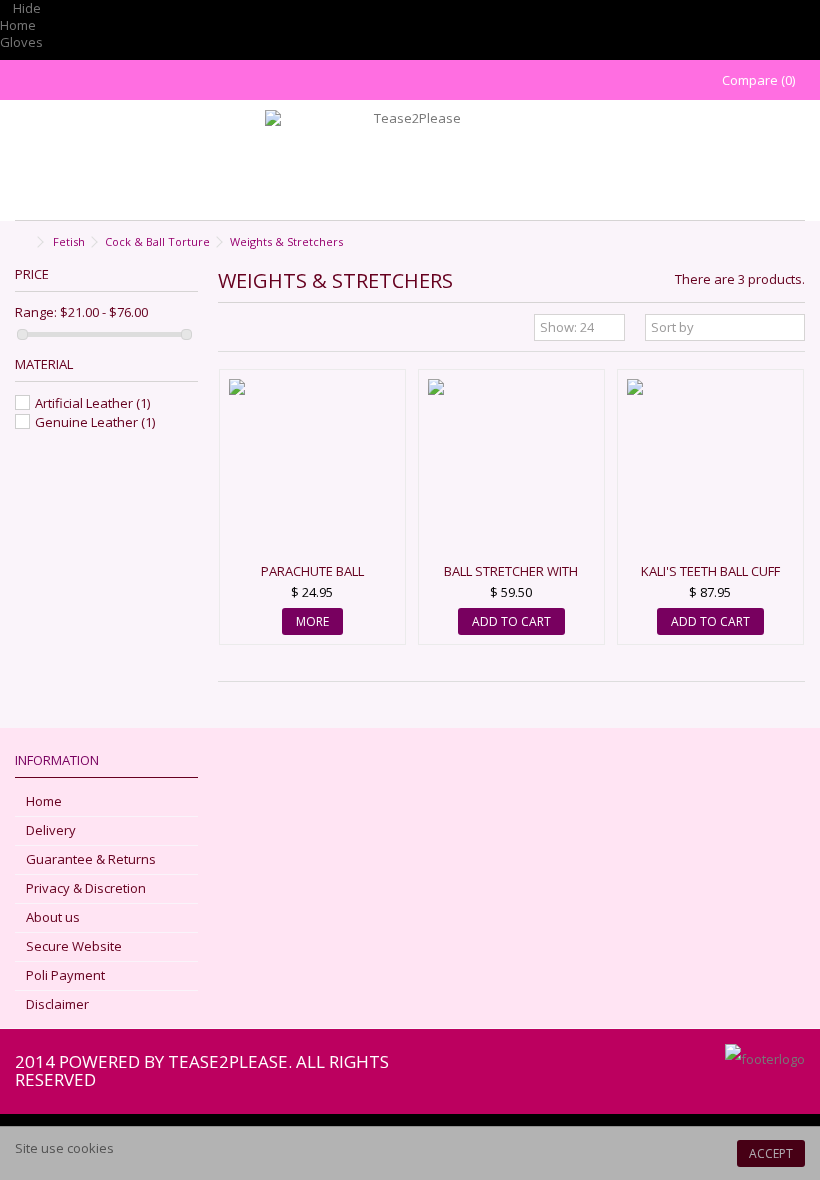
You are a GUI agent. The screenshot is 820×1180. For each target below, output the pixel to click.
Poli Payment (65, 975)
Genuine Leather (95, 422)
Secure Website (74, 946)
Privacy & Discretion (86, 888)
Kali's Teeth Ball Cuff (710, 571)
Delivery (51, 830)
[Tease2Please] (410, 160)
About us (53, 917)
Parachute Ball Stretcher (312, 579)
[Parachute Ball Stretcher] (312, 468)
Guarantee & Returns (91, 859)
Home (18, 25)
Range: (36, 312)
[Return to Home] (21, 242)
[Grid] (230, 330)
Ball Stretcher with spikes (511, 579)
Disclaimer (57, 1004)
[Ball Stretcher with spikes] (511, 468)
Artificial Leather (92, 403)
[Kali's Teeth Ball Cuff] (710, 468)
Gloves (21, 42)
